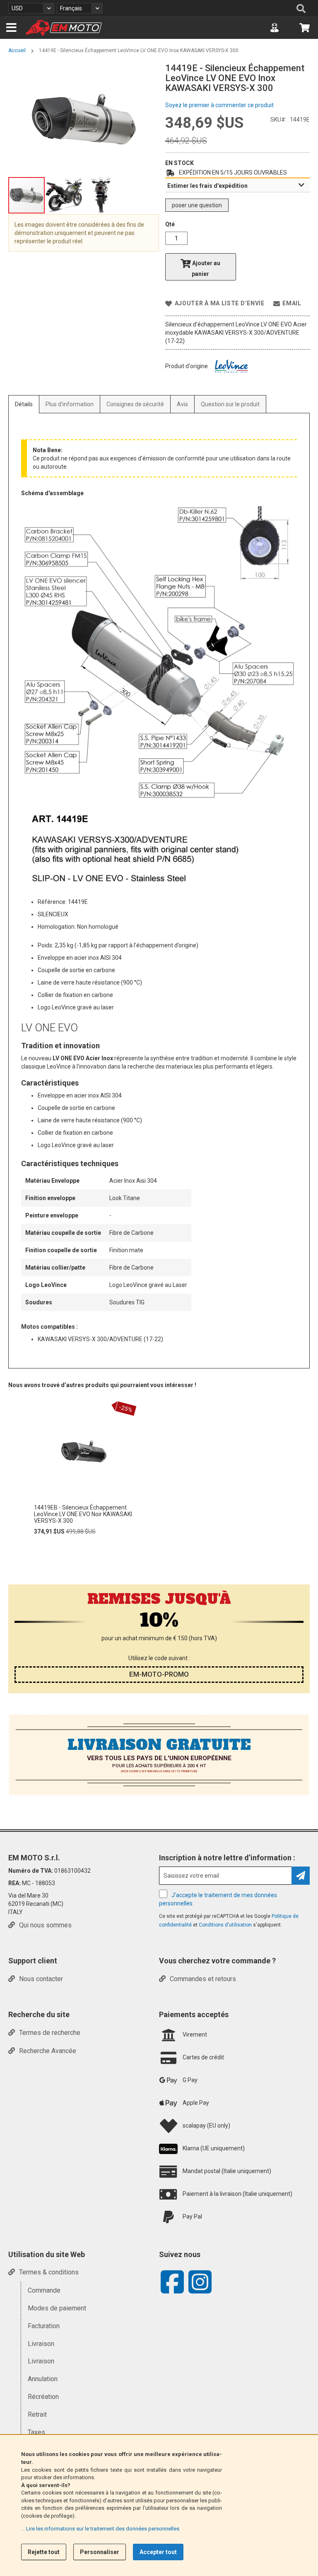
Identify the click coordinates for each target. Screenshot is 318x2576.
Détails (24, 404)
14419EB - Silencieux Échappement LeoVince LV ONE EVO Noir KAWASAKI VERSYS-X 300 (83, 1514)
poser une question (197, 205)
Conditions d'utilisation (226, 1925)
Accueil (17, 50)
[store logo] (64, 28)
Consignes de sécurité (135, 404)
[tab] (237, 185)
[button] (31, 8)
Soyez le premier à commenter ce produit (219, 105)
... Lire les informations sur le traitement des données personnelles (100, 2529)
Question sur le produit (230, 404)
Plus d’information (70, 404)
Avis (182, 404)
